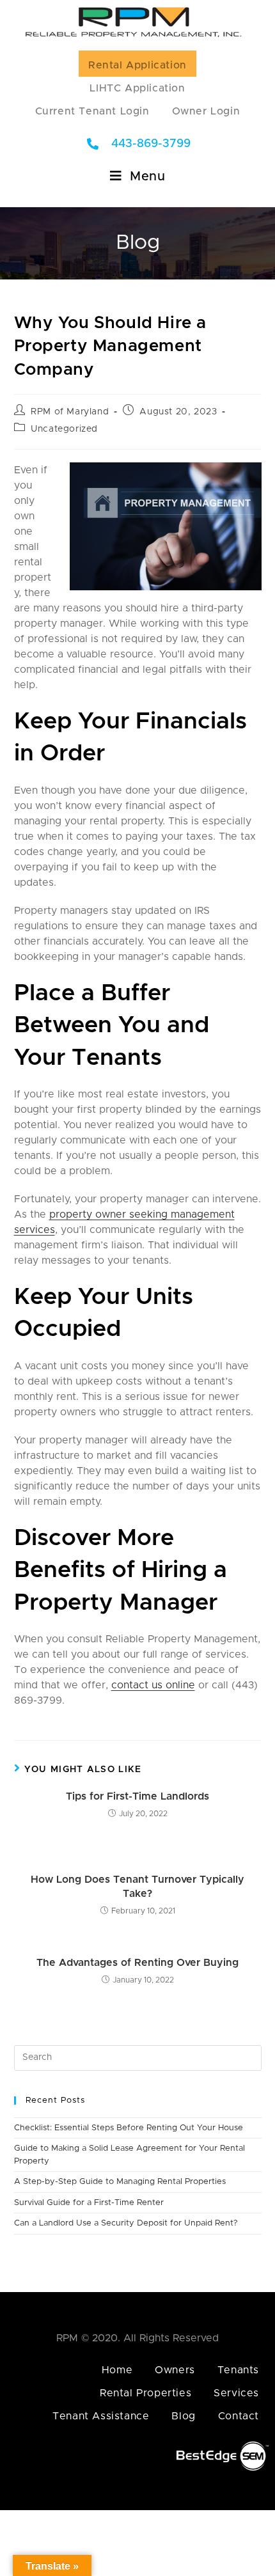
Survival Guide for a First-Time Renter (89, 2203)
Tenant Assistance (101, 2416)
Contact (239, 2416)
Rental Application (137, 65)
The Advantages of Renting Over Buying (137, 1963)
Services (236, 2393)
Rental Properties (145, 2393)
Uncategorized (64, 429)
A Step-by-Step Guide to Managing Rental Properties (120, 2182)
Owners (175, 2370)
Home (117, 2370)
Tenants (238, 2370)
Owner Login (206, 111)
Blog (183, 2416)
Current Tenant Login (92, 111)
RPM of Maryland (70, 412)
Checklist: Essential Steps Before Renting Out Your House (129, 2128)
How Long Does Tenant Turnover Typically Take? (137, 1887)
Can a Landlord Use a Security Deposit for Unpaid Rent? (126, 2223)
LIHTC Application (137, 88)
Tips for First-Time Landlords (137, 1796)
